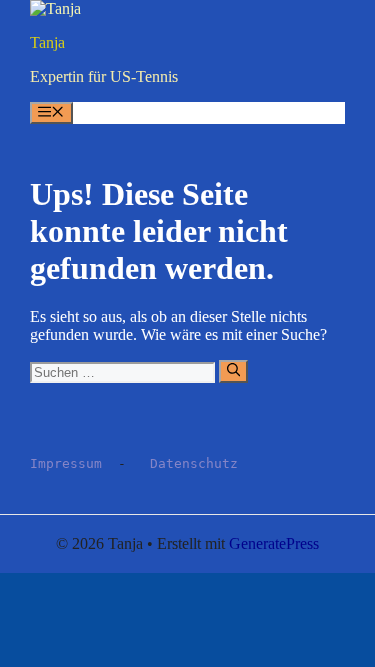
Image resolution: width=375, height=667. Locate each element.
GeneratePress (274, 543)
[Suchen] (233, 371)
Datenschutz (194, 463)
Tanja (47, 42)
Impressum (66, 463)
